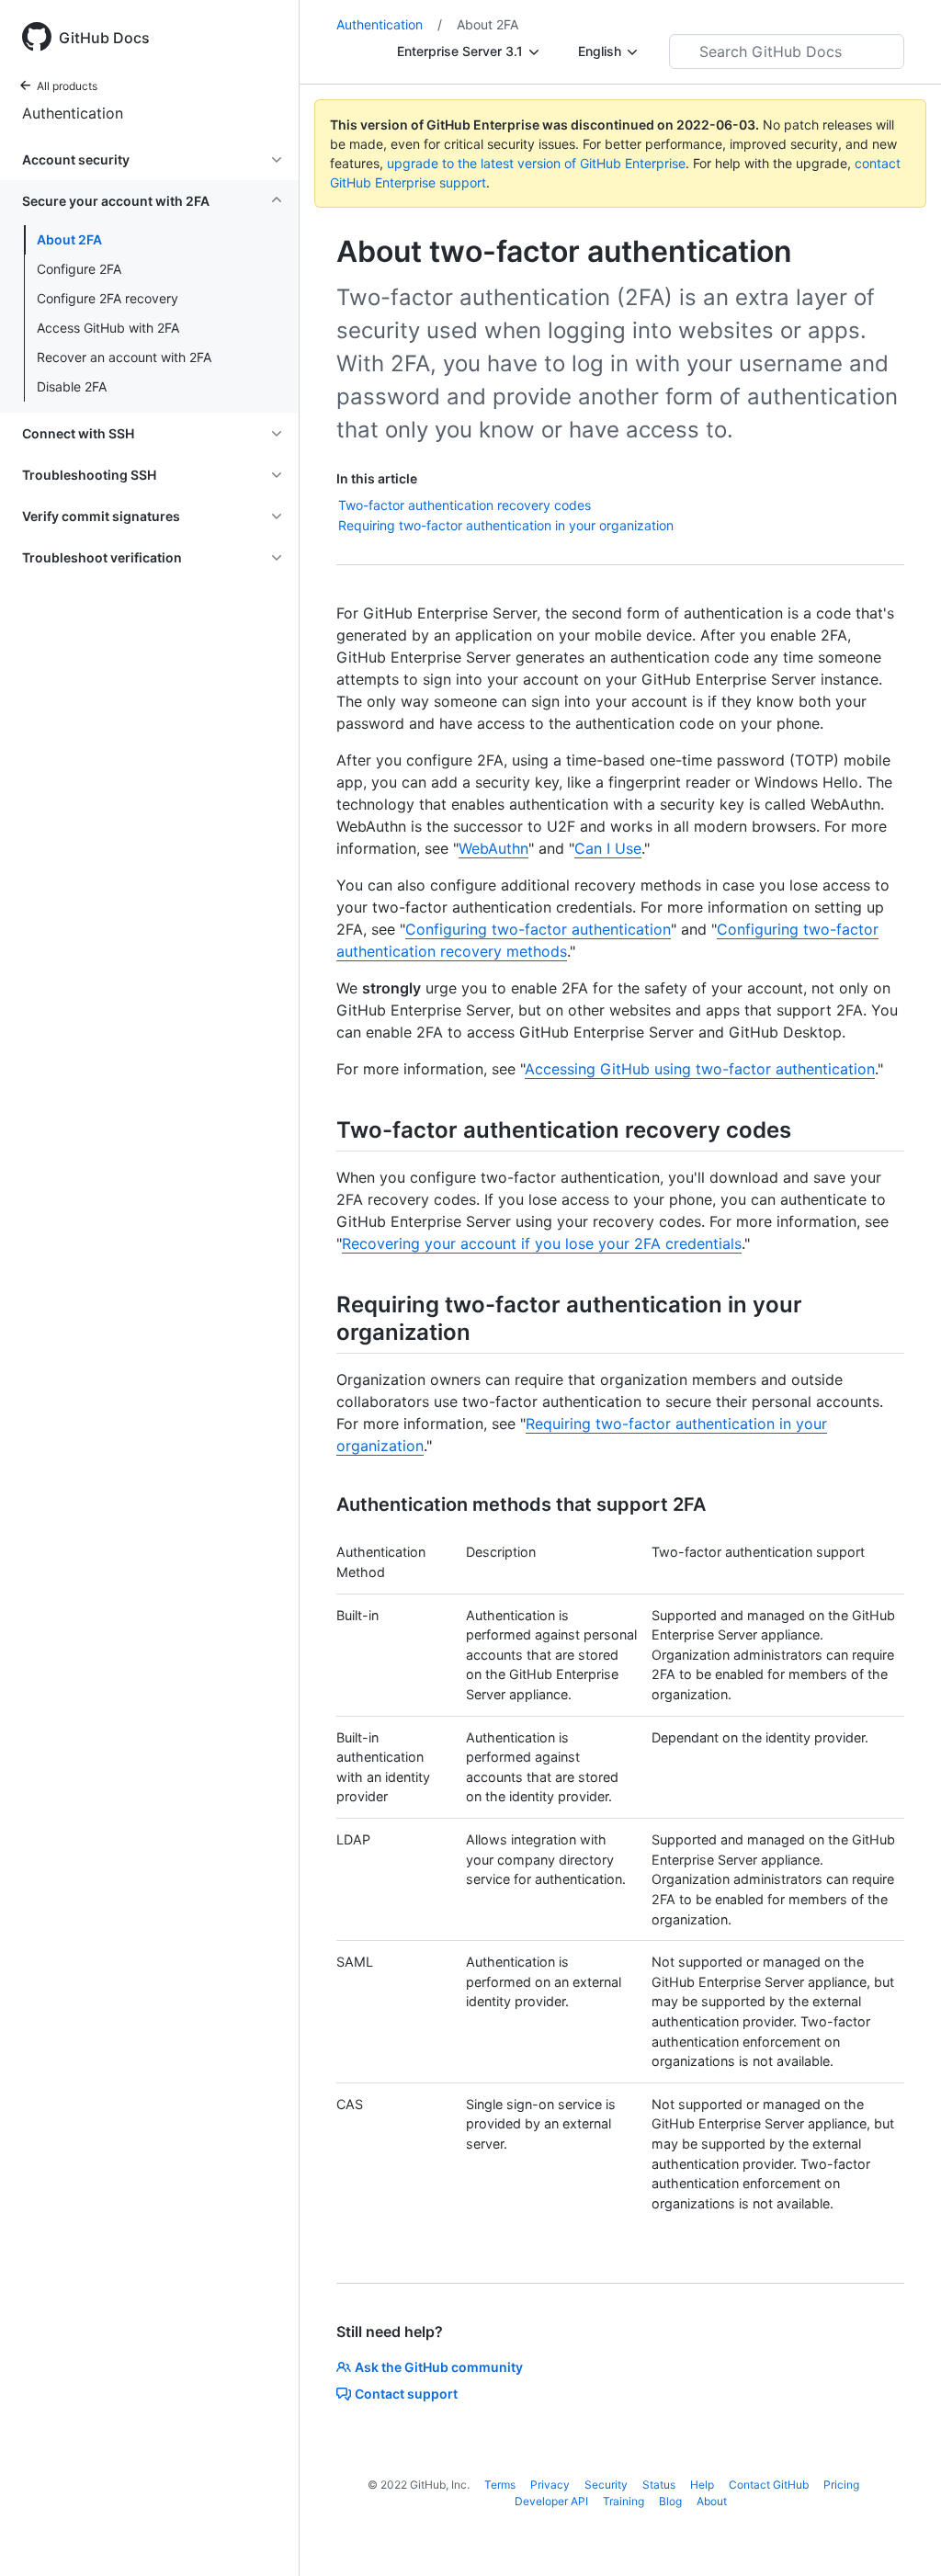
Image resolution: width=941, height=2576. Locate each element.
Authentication (73, 113)
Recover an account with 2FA (124, 357)
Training (624, 2501)
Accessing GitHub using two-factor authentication (700, 1069)
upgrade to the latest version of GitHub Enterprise (536, 163)
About (712, 2501)
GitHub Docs (104, 38)
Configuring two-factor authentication (538, 929)
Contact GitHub (769, 2485)
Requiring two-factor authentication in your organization (506, 525)
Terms (500, 2485)
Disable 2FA (72, 386)
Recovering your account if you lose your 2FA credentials (542, 1243)
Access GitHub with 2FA (108, 328)
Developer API (551, 2501)
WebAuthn (493, 848)
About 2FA (69, 239)
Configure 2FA (79, 269)
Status (659, 2485)
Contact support (406, 2394)
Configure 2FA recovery (108, 298)
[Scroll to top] (901, 2536)
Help (702, 2485)
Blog (670, 2501)
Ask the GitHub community (439, 2367)
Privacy (550, 2485)
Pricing (841, 2485)
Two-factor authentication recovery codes (465, 505)
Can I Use (608, 848)
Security (606, 2485)
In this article (377, 478)
